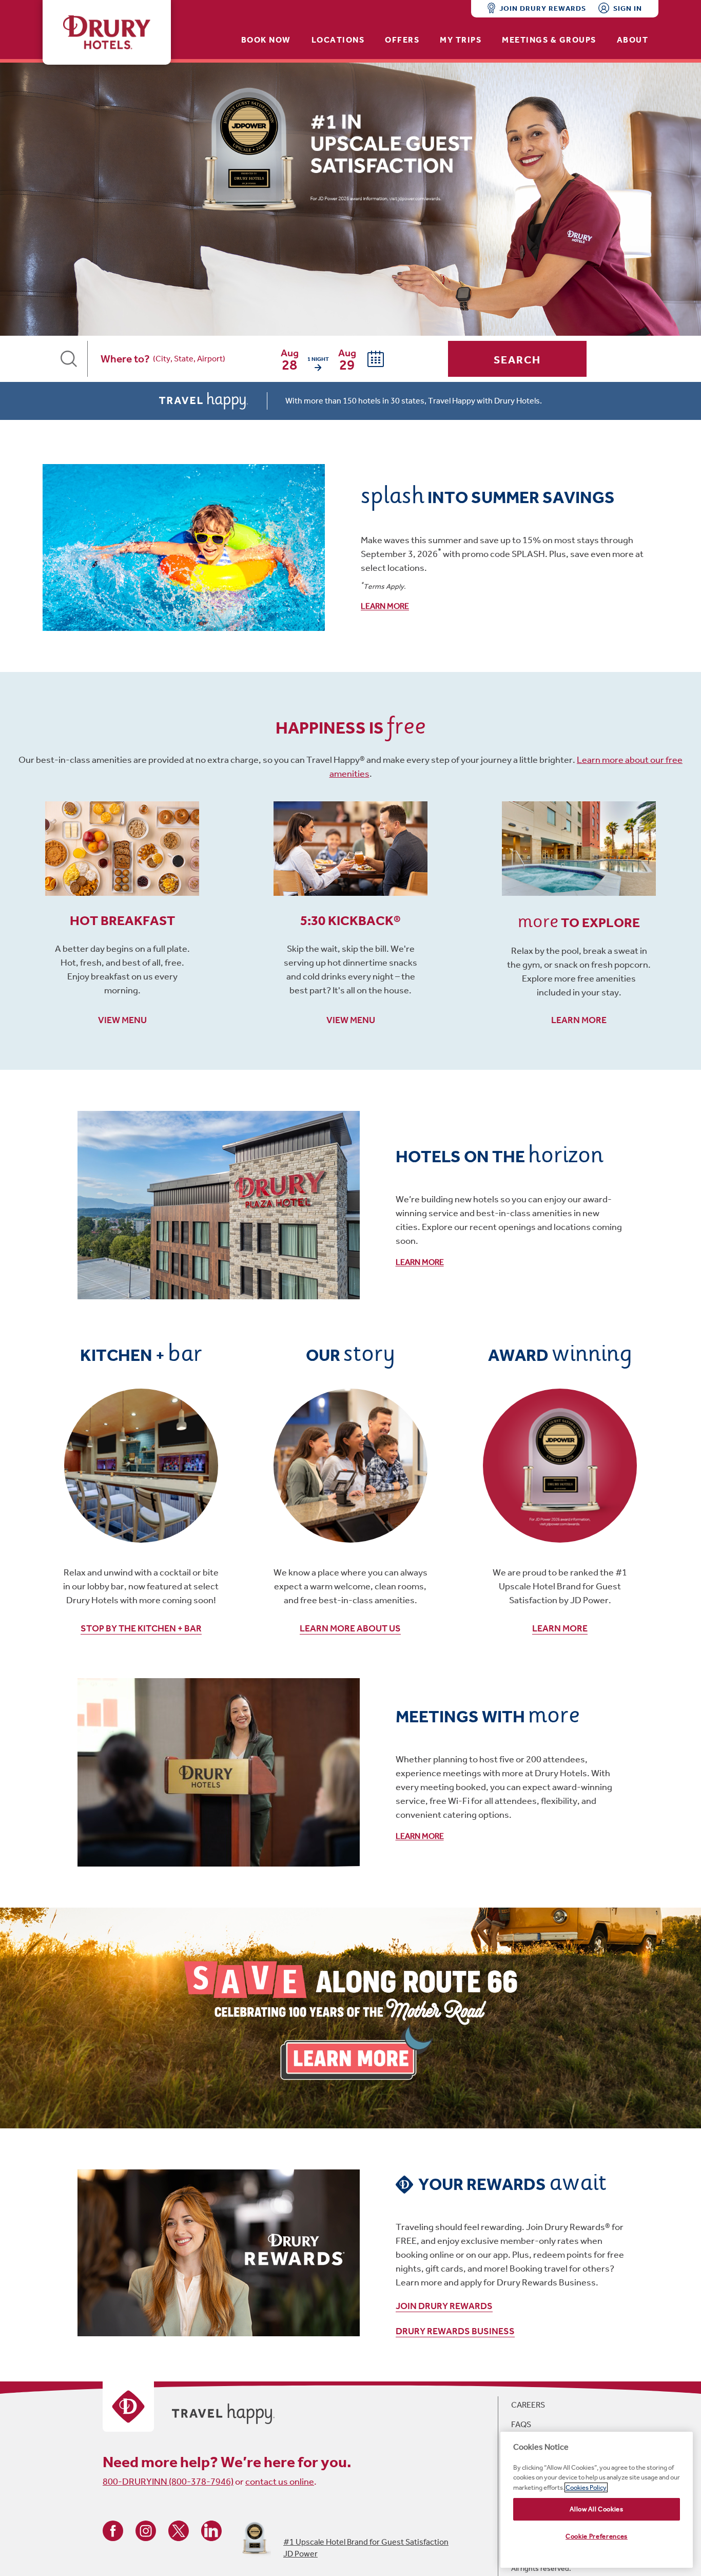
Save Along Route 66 (350, 2018)
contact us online (280, 2482)
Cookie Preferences (597, 2536)
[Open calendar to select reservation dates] (376, 359)
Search (518, 360)
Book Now (266, 40)
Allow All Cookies (596, 2509)
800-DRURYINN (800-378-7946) (168, 2482)
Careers (528, 2405)
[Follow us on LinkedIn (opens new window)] (211, 2530)
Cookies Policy (586, 2487)
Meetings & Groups (549, 40)
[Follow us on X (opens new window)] (179, 2530)
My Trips (461, 40)
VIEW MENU (122, 1020)
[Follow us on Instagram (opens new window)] (146, 2530)
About (633, 40)
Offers (402, 40)
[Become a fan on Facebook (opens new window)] (113, 2530)
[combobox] (208, 359)
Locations (338, 40)
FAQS (521, 2424)
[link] (350, 547)
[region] (597, 2500)
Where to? (125, 359)
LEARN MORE (579, 1020)
